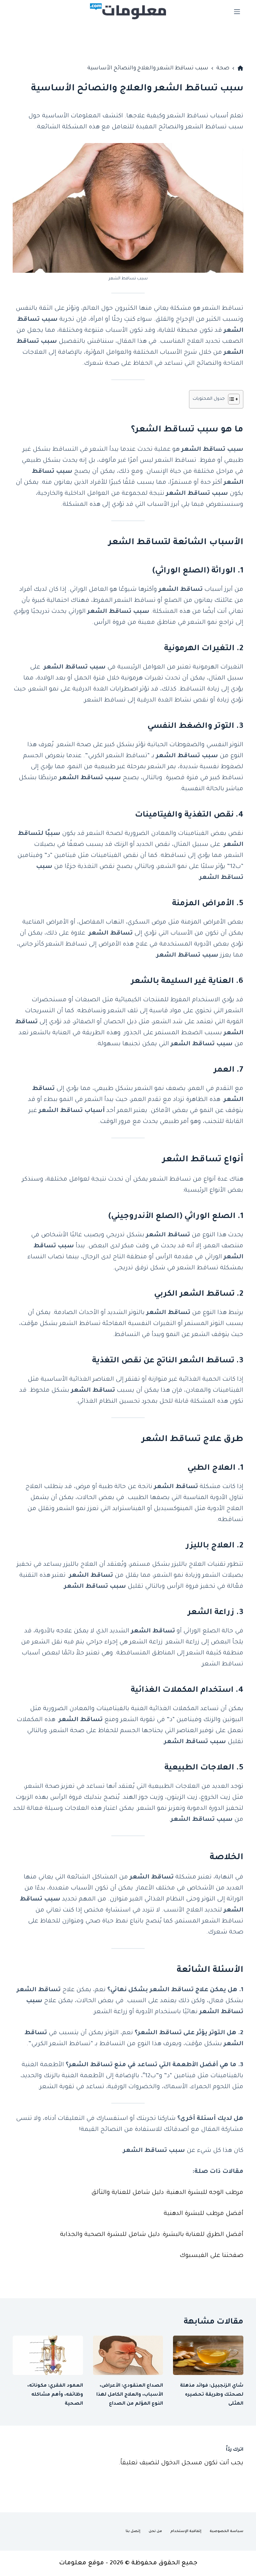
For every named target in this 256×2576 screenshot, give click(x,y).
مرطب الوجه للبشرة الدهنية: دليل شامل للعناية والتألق (167, 2193)
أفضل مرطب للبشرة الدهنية (203, 2214)
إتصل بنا (133, 2531)
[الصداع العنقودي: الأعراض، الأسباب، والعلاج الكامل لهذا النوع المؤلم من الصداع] (128, 2355)
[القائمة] (237, 12)
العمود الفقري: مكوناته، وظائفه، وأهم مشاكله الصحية (55, 2395)
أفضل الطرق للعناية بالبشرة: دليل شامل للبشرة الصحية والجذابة (152, 2235)
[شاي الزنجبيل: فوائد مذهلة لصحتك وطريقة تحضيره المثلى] (208, 2355)
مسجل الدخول (182, 2463)
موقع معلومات (81, 2563)
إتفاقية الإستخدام (186, 2531)
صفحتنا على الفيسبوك (211, 2256)
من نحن (155, 2531)
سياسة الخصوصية (226, 2531)
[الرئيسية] (240, 68)
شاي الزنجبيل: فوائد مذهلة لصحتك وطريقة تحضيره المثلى (212, 2395)
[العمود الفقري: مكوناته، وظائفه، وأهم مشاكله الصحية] (48, 2355)
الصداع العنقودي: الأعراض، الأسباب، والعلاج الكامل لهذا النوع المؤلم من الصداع (130, 2395)
